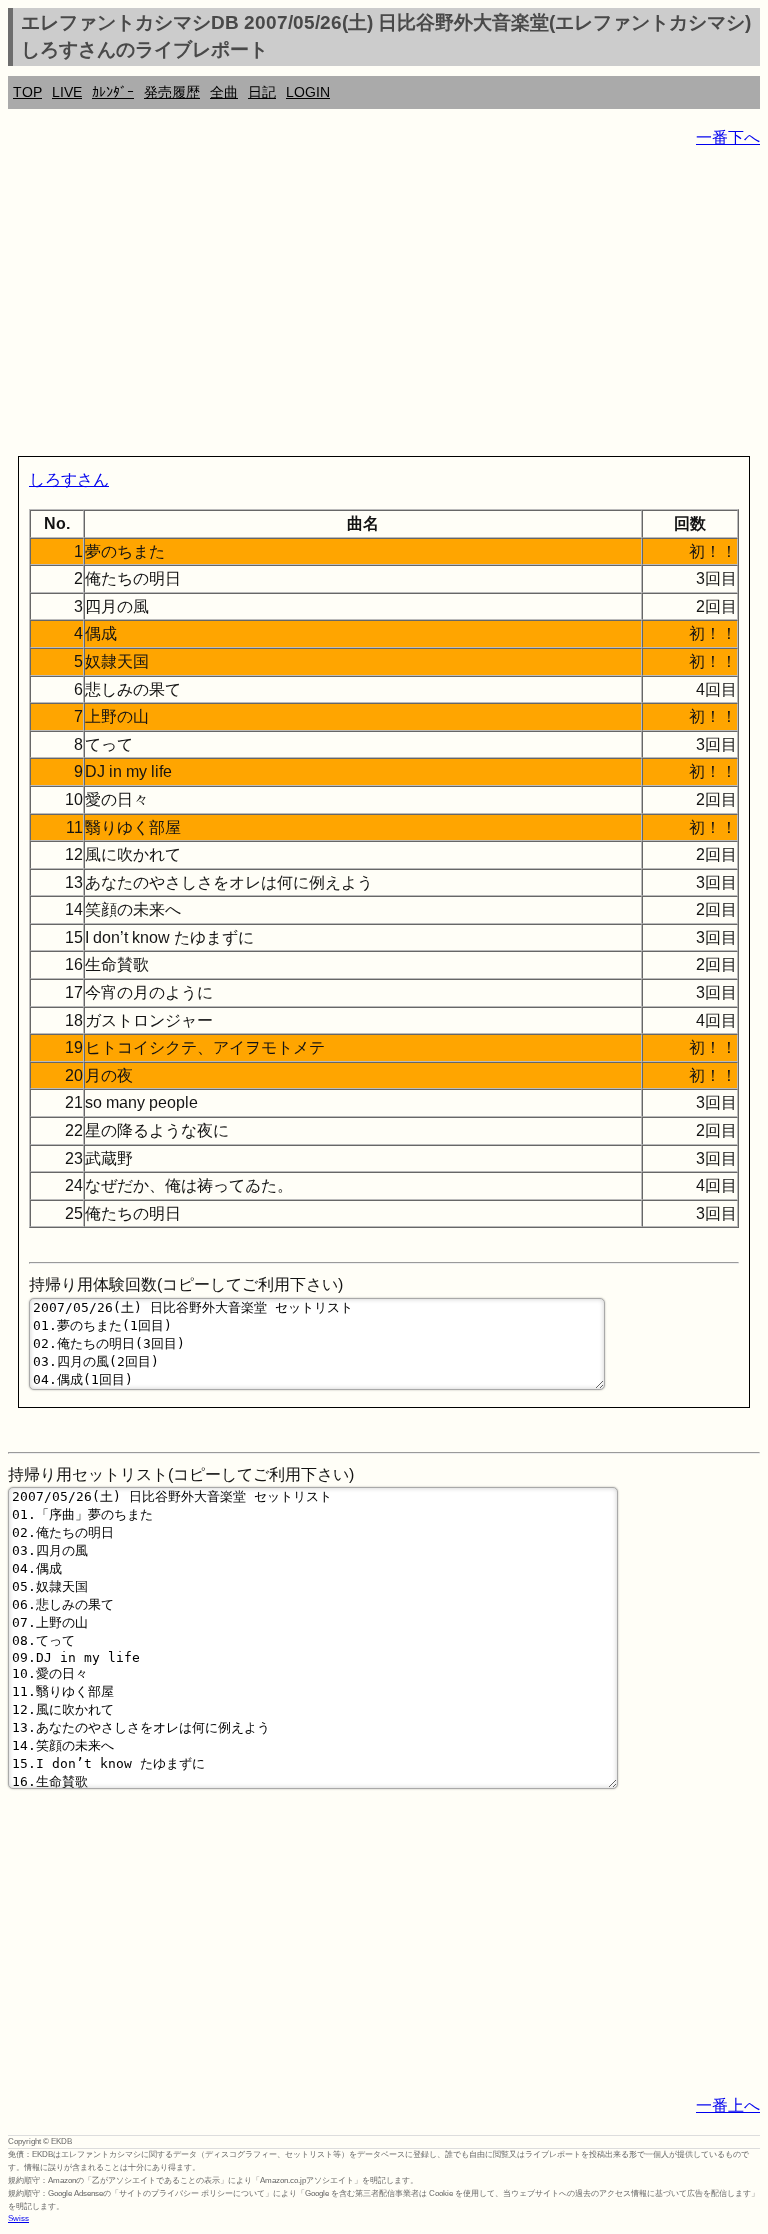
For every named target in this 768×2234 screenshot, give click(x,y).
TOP (27, 92)
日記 (262, 92)
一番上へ (728, 2105)
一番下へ (728, 137)
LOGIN (308, 92)
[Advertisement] (384, 306)
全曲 (224, 92)
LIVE (67, 92)
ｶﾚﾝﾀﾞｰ (113, 92)
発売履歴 (172, 92)
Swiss (18, 2218)
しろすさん (69, 479)
